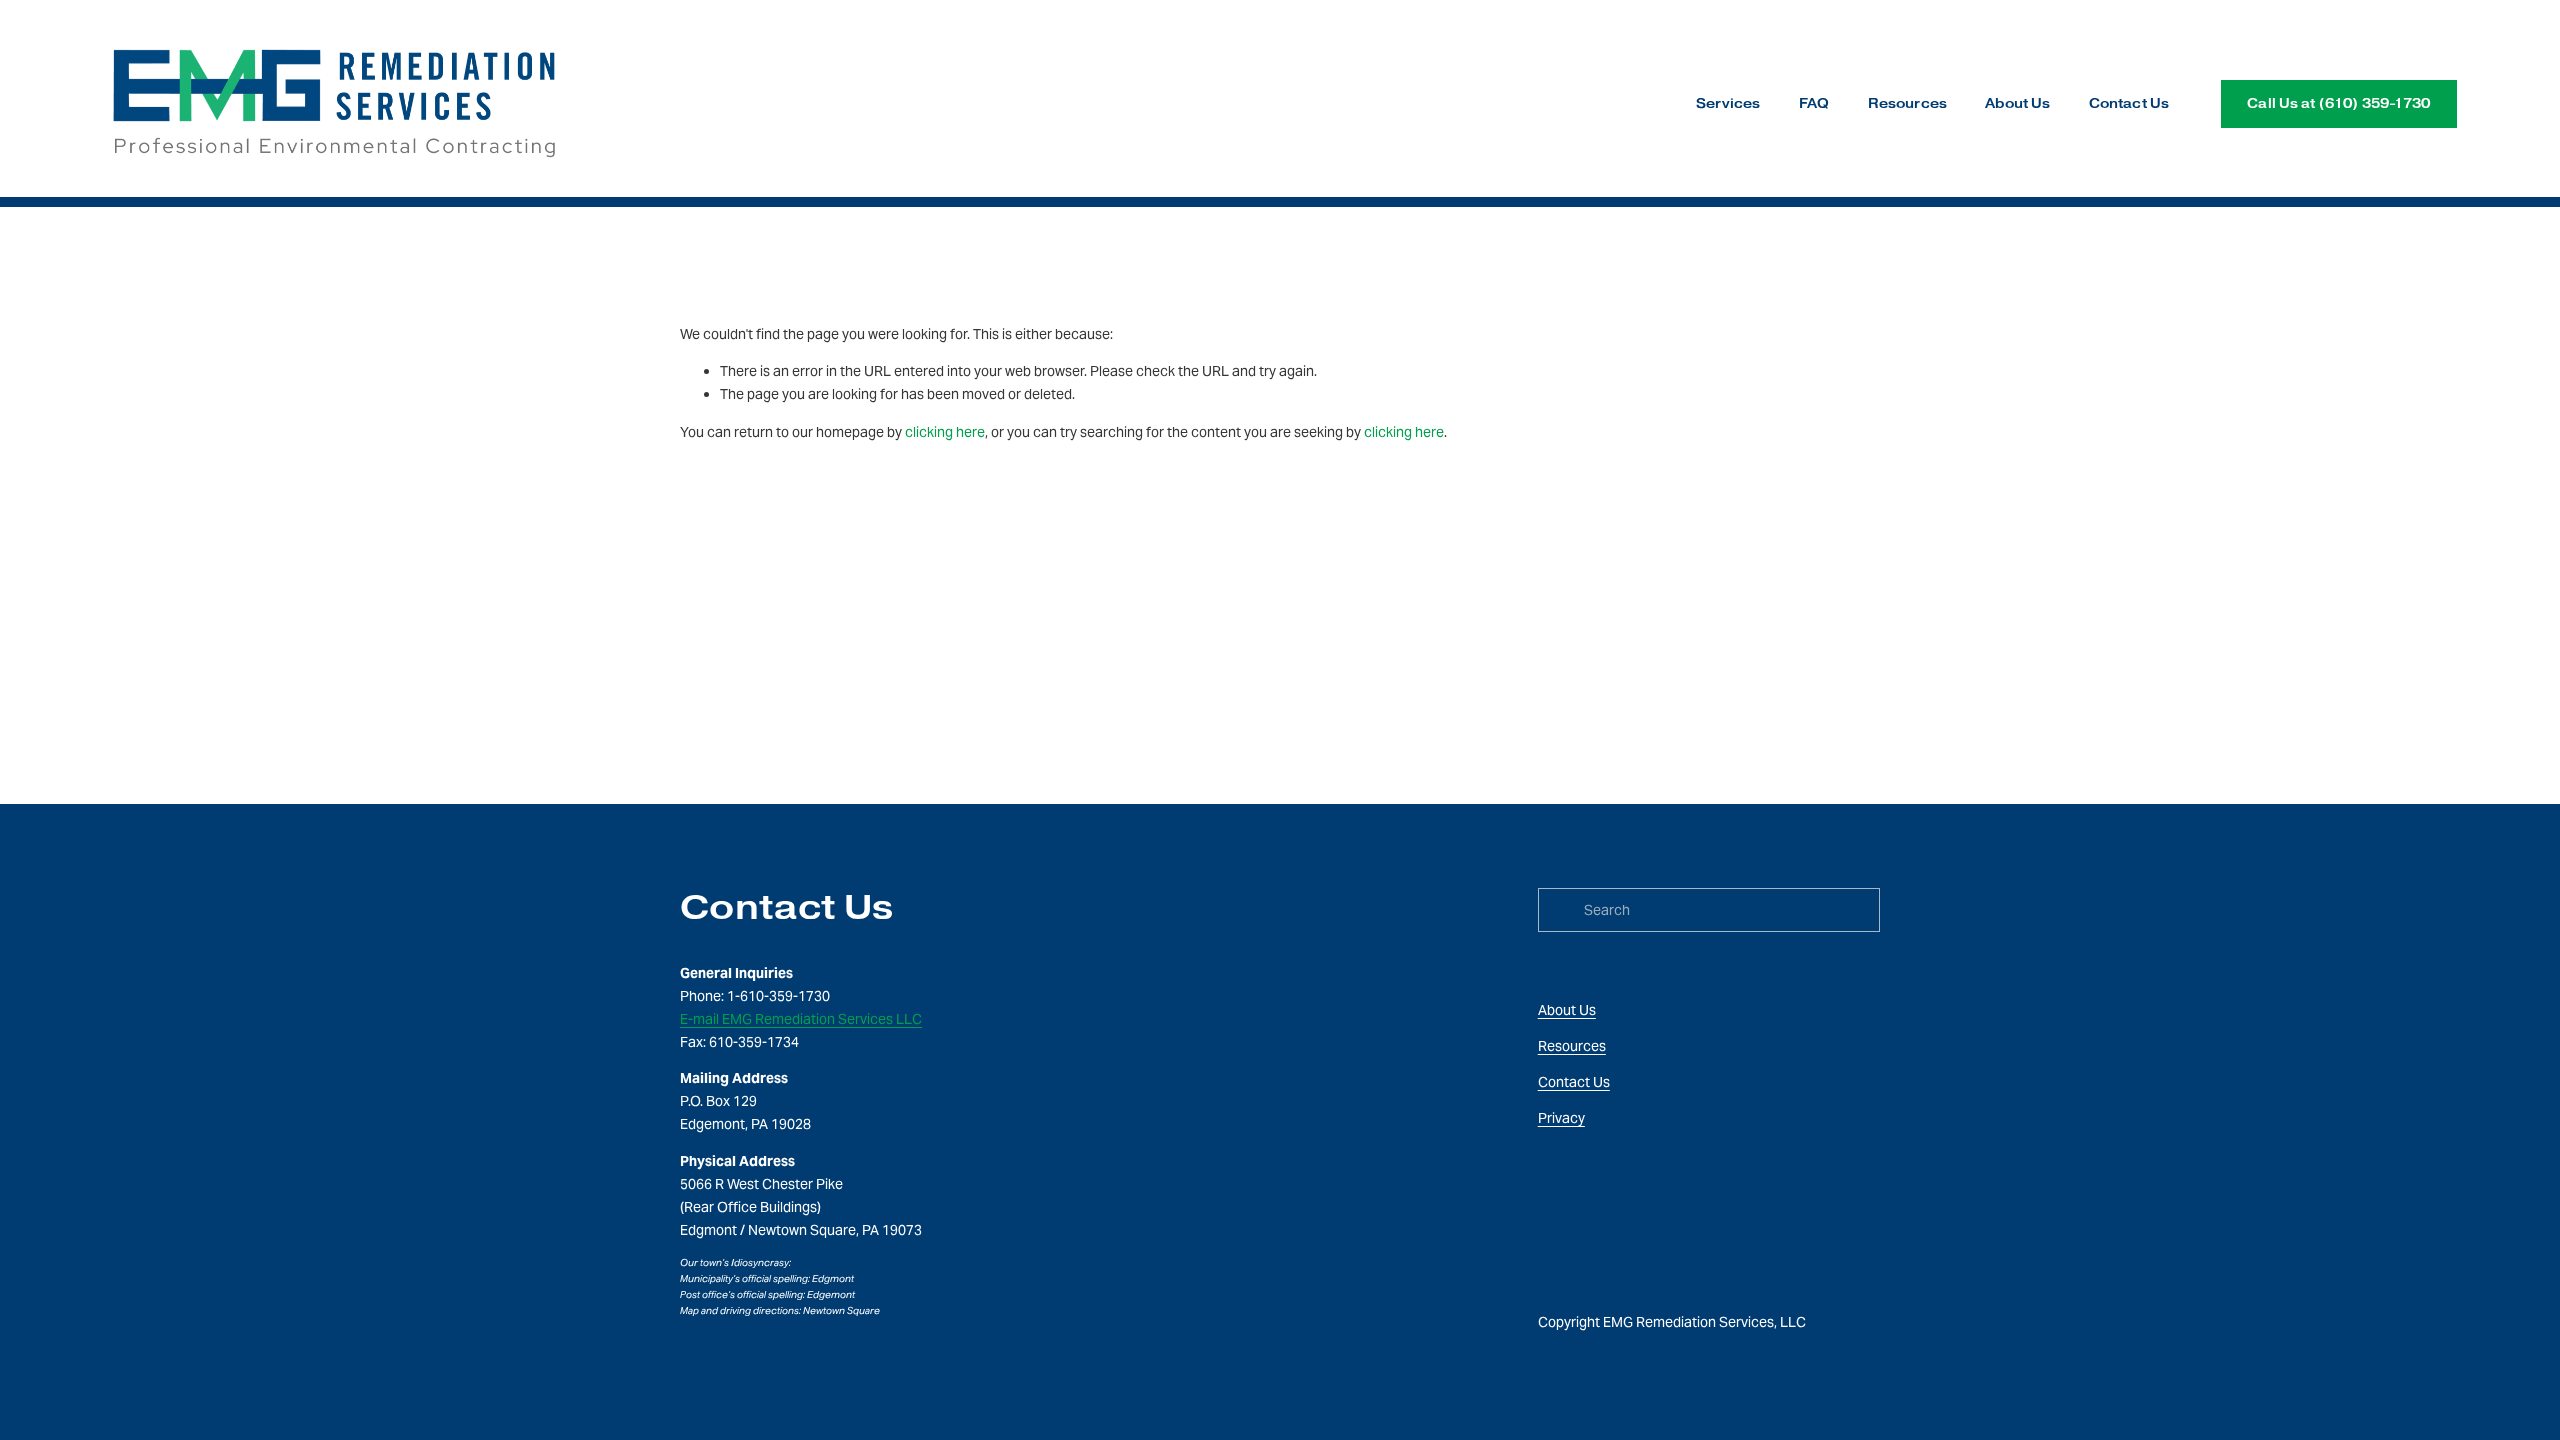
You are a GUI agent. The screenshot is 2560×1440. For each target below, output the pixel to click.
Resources (1907, 103)
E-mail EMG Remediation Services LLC (801, 1019)
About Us (2017, 103)
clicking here (945, 432)
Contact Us (2129, 103)
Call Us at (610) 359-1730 (2338, 103)
